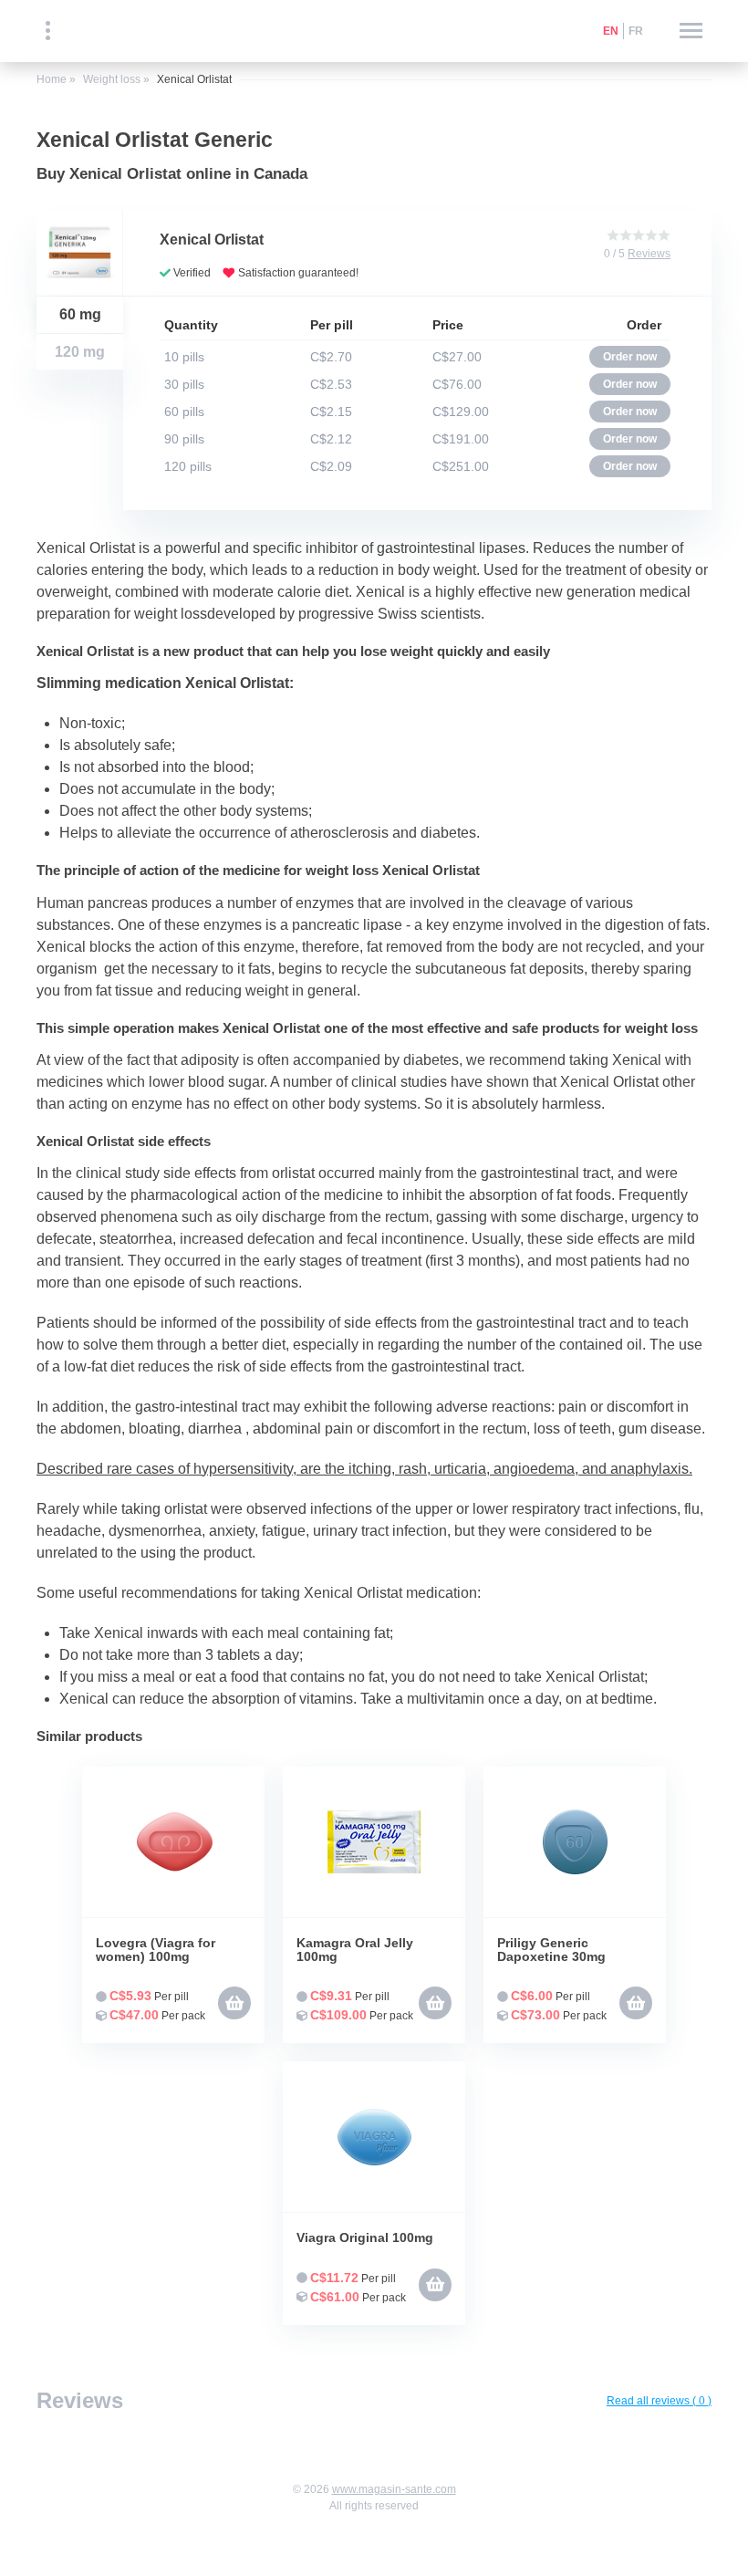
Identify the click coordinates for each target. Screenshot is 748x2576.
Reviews (649, 254)
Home (52, 79)
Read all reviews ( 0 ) (659, 2401)
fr (636, 31)
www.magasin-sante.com (394, 2489)
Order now (630, 357)
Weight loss (112, 79)
